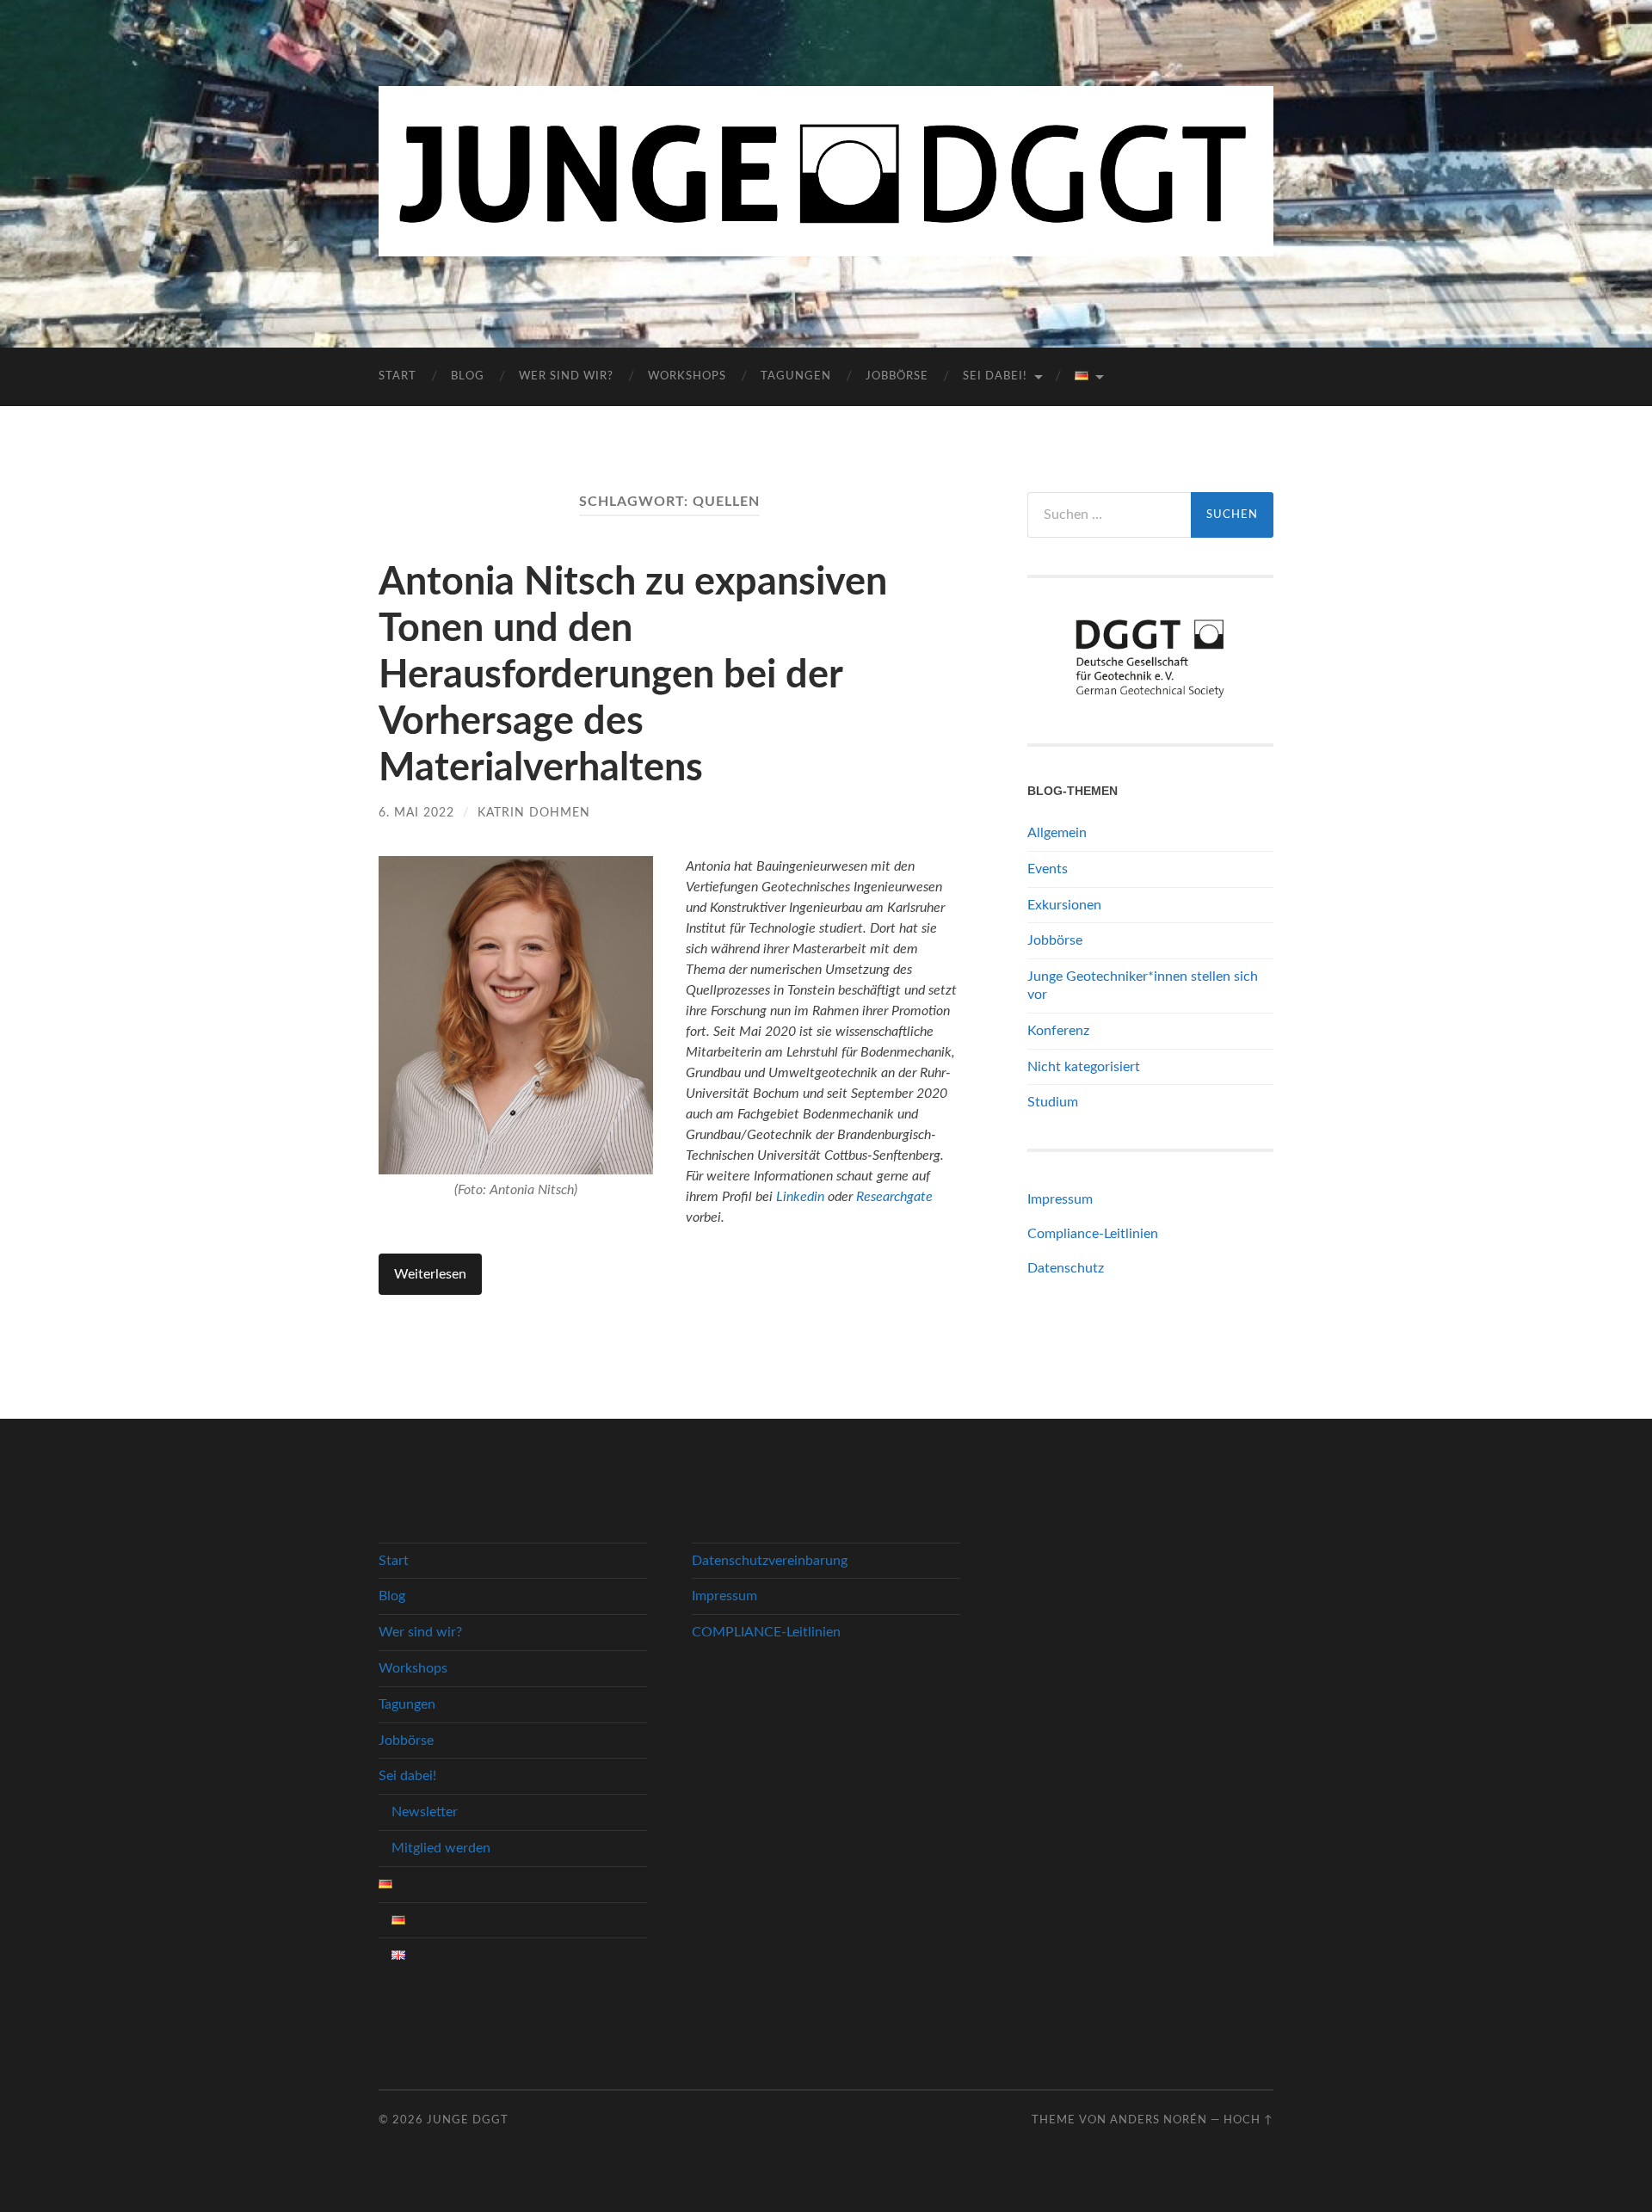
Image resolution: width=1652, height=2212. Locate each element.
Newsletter (425, 1812)
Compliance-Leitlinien (1093, 1234)
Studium (1053, 1102)
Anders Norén (1159, 2120)
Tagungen (796, 376)
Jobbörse (897, 376)
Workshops (687, 376)
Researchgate (894, 1197)
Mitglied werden (441, 1848)
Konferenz (1058, 1031)
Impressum (1060, 1199)
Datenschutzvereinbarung (770, 1561)
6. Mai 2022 (416, 813)
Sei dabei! (995, 376)
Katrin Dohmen (534, 813)
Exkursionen (1064, 905)
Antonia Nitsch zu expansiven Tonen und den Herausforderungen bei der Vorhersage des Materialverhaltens (633, 676)
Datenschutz (1066, 1268)
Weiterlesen (430, 1274)
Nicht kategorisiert (1084, 1067)
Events (1048, 869)
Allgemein (1057, 833)
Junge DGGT (468, 2120)
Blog (468, 376)
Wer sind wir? (566, 376)
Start (398, 376)
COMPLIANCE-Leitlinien (766, 1632)
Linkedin (800, 1197)
